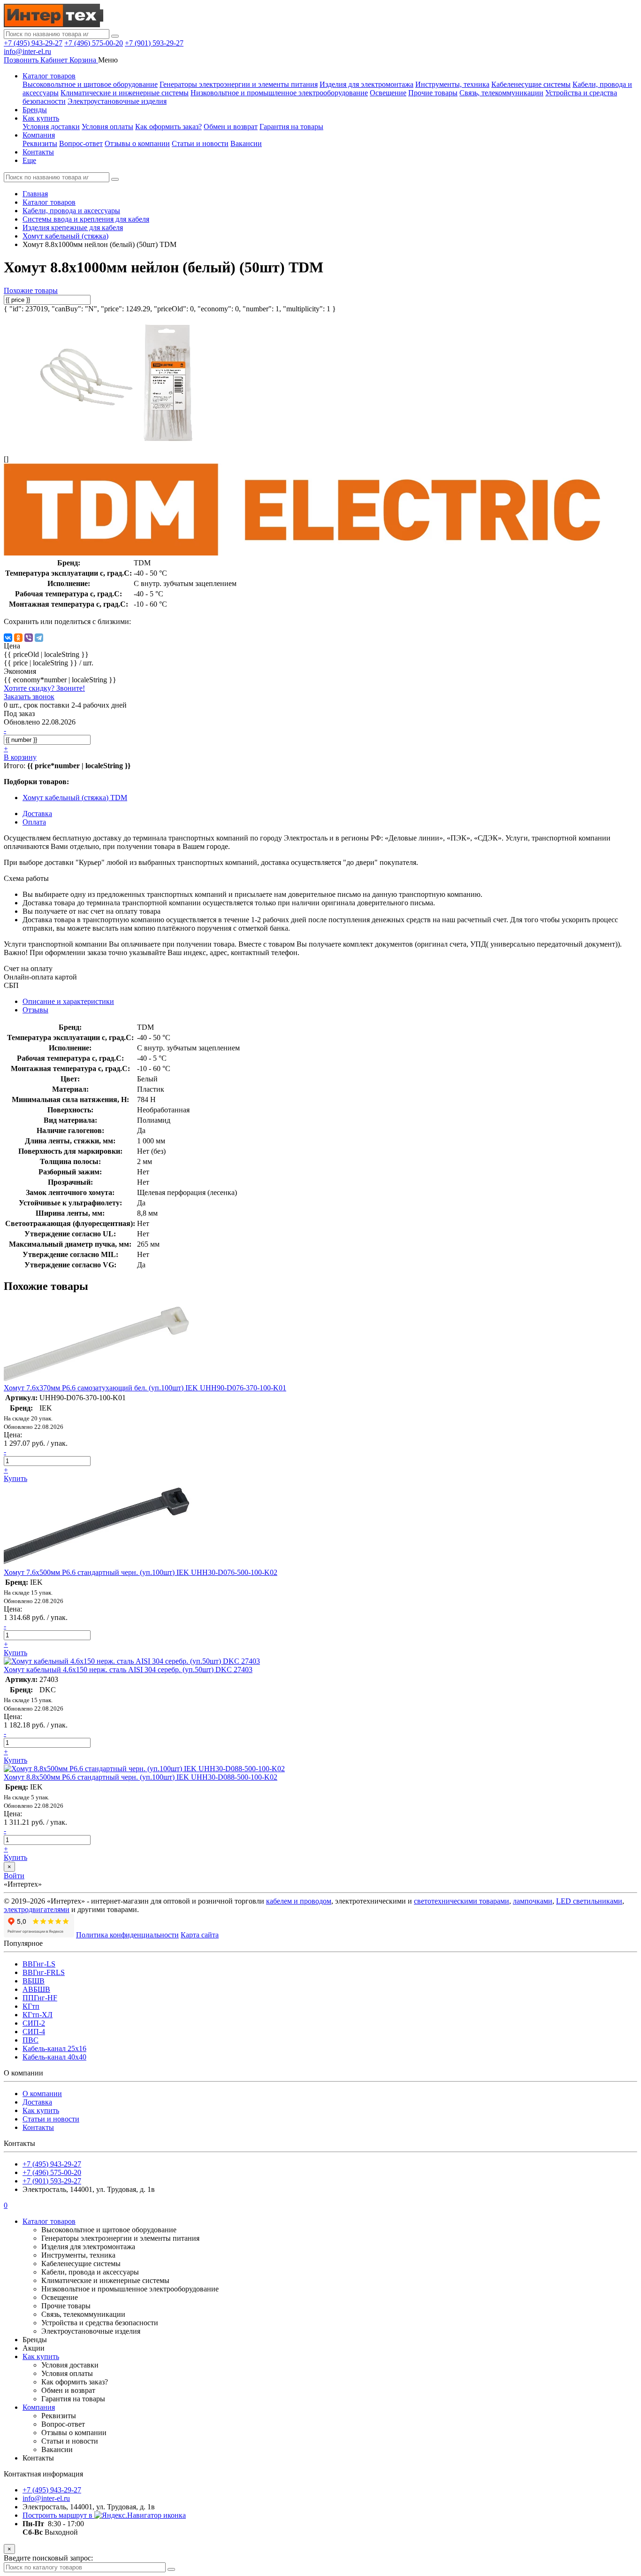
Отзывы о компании (137, 143)
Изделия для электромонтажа (366, 84)
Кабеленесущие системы (531, 84)
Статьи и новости (200, 143)
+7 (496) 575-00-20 (94, 43)
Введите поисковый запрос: (48, 2558)
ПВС (31, 2040)
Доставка (37, 2102)
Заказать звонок (29, 697)
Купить (15, 1478)
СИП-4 (34, 2032)
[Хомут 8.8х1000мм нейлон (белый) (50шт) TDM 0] (116, 443)
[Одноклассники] (18, 638)
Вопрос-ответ (81, 143)
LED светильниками (589, 1901)
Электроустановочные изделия (117, 101)
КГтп (31, 2006)
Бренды (35, 110)
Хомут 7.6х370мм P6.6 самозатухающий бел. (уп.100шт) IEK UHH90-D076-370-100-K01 (145, 1388)
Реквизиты (40, 143)
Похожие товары (31, 290)
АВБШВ (36, 1989)
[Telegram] (39, 638)
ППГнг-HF (40, 1998)
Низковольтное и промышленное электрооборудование (279, 93)
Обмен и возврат (231, 127)
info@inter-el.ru (27, 51)
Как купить (41, 118)
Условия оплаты (107, 127)
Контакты (38, 152)
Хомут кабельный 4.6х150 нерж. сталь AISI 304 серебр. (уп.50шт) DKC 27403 (128, 1670)
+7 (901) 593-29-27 (154, 43)
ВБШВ (34, 1981)
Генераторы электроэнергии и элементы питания (239, 84)
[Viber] (29, 638)
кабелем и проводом (299, 1901)
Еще (29, 160)
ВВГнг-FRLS (44, 1972)
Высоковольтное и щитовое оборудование (90, 84)
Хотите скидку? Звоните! (44, 688)
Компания (39, 135)
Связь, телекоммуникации (501, 93)
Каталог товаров (49, 76)
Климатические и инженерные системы (125, 93)
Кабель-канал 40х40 (54, 2057)
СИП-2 (34, 2023)
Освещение (388, 93)
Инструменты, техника (452, 84)
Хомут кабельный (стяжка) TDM (75, 798)
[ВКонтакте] (8, 638)
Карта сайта (200, 1935)
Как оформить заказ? (168, 127)
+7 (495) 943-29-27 (33, 43)
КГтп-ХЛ (38, 2015)
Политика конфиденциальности (127, 1935)
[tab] (35, 1010)
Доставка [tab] (37, 814)
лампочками (533, 1901)
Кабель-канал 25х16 (54, 2048)
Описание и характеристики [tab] (68, 1001)
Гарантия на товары (291, 127)
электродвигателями (37, 1909)
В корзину (20, 757)
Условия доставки (51, 127)
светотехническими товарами (462, 1901)
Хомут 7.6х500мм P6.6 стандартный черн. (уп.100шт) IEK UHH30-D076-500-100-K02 (141, 1572)
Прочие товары (433, 93)
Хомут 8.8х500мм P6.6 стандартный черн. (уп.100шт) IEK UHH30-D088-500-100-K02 (141, 1777)
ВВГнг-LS (39, 1964)
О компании (42, 2094)
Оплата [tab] (34, 822)
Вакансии (246, 143)
